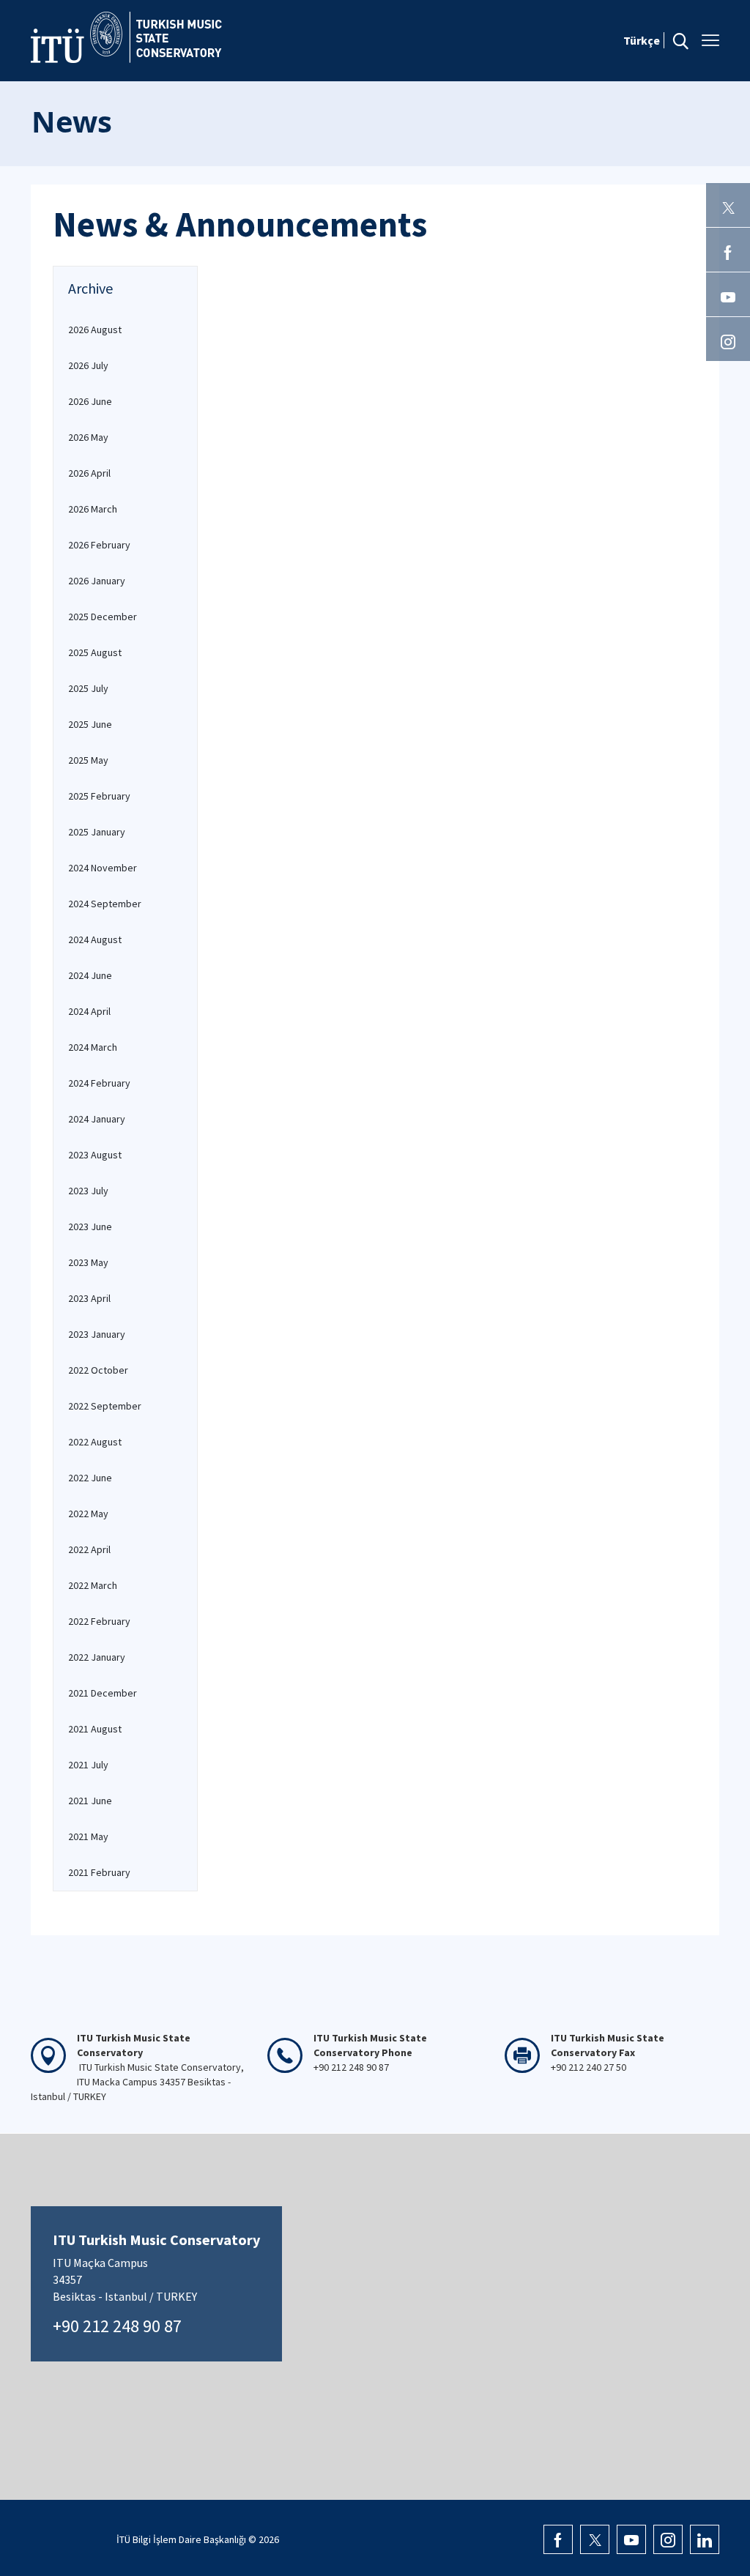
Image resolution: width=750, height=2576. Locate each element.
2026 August (95, 330)
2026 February (99, 545)
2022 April (89, 1549)
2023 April (89, 1298)
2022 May (88, 1514)
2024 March (93, 1047)
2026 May (88, 437)
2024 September (105, 904)
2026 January (97, 581)
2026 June (90, 401)
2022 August (95, 1442)
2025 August (95, 652)
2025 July (88, 688)
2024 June (90, 975)
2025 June (90, 724)
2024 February (99, 1083)
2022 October (98, 1370)
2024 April (89, 1011)
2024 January (97, 1119)
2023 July (88, 1191)
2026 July (88, 365)
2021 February (99, 1872)
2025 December (103, 617)
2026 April (89, 473)
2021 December (103, 1693)
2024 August (95, 939)
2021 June (90, 1801)
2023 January (97, 1334)
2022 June (90, 1478)
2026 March (93, 509)
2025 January (97, 832)
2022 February (99, 1621)
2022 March (93, 1585)
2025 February (99, 796)
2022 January (97, 1657)
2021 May (88, 1836)
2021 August (95, 1729)
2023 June (90, 1226)
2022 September (105, 1406)
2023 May (88, 1262)
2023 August (95, 1155)
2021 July (88, 1765)
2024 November (103, 868)
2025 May (88, 760)
